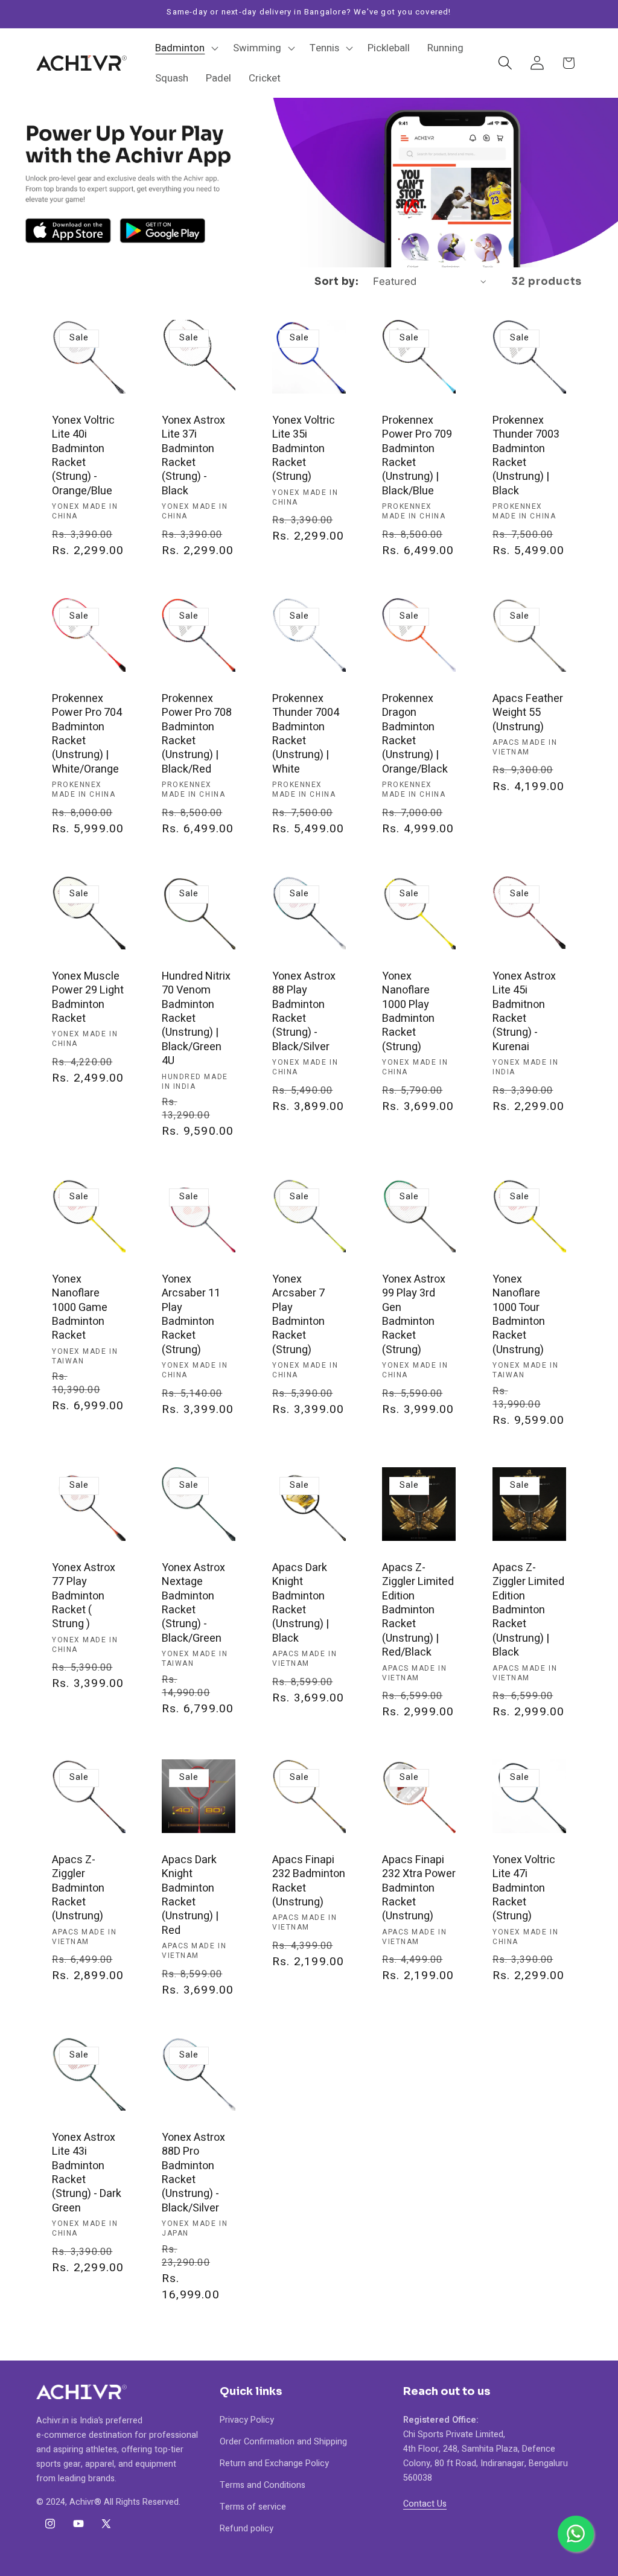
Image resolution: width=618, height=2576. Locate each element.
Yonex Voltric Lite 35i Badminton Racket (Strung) (304, 449)
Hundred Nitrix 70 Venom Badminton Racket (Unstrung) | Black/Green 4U (196, 1019)
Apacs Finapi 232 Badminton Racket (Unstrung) (309, 1881)
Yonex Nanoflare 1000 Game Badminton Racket (80, 1308)
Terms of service (253, 2507)
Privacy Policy (247, 2420)
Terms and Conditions (263, 2485)
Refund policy (247, 2529)
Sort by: (336, 282)
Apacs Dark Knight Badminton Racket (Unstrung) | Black (301, 1603)
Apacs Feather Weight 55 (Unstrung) (528, 712)
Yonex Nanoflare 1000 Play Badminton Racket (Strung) (408, 1012)
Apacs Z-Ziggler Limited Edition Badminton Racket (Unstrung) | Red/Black (418, 1610)
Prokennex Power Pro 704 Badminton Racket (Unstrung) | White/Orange (87, 733)
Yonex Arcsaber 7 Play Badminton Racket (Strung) (298, 1315)
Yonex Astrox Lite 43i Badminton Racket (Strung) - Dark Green (87, 2173)
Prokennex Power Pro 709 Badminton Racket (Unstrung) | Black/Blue (417, 456)
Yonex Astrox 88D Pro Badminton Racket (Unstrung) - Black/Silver (193, 2173)
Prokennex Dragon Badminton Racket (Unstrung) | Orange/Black (415, 733)
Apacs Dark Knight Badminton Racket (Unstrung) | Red (190, 1895)
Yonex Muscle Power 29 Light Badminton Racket (88, 998)
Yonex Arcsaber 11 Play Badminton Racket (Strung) (191, 1315)
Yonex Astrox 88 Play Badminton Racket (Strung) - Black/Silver (304, 1012)
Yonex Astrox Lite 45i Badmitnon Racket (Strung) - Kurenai (524, 1012)
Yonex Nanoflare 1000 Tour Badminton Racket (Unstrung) (519, 1315)
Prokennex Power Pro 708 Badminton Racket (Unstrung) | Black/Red (197, 733)
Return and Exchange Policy (274, 2463)
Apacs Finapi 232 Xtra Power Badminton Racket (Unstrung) (419, 1888)
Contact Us (425, 2504)
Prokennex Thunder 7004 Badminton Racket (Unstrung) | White (306, 733)
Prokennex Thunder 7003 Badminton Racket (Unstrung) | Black (526, 456)
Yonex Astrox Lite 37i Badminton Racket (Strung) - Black (193, 456)
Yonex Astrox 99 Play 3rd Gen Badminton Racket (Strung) (414, 1315)
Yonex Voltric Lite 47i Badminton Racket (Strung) (524, 1888)
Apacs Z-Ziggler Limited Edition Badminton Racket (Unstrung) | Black (528, 1610)
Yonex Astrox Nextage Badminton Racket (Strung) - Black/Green (193, 1603)
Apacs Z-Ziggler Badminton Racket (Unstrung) (78, 1888)
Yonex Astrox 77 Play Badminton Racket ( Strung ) (84, 1596)
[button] (186, 48)
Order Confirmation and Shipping (283, 2442)
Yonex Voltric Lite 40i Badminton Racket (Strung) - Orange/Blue (83, 456)
